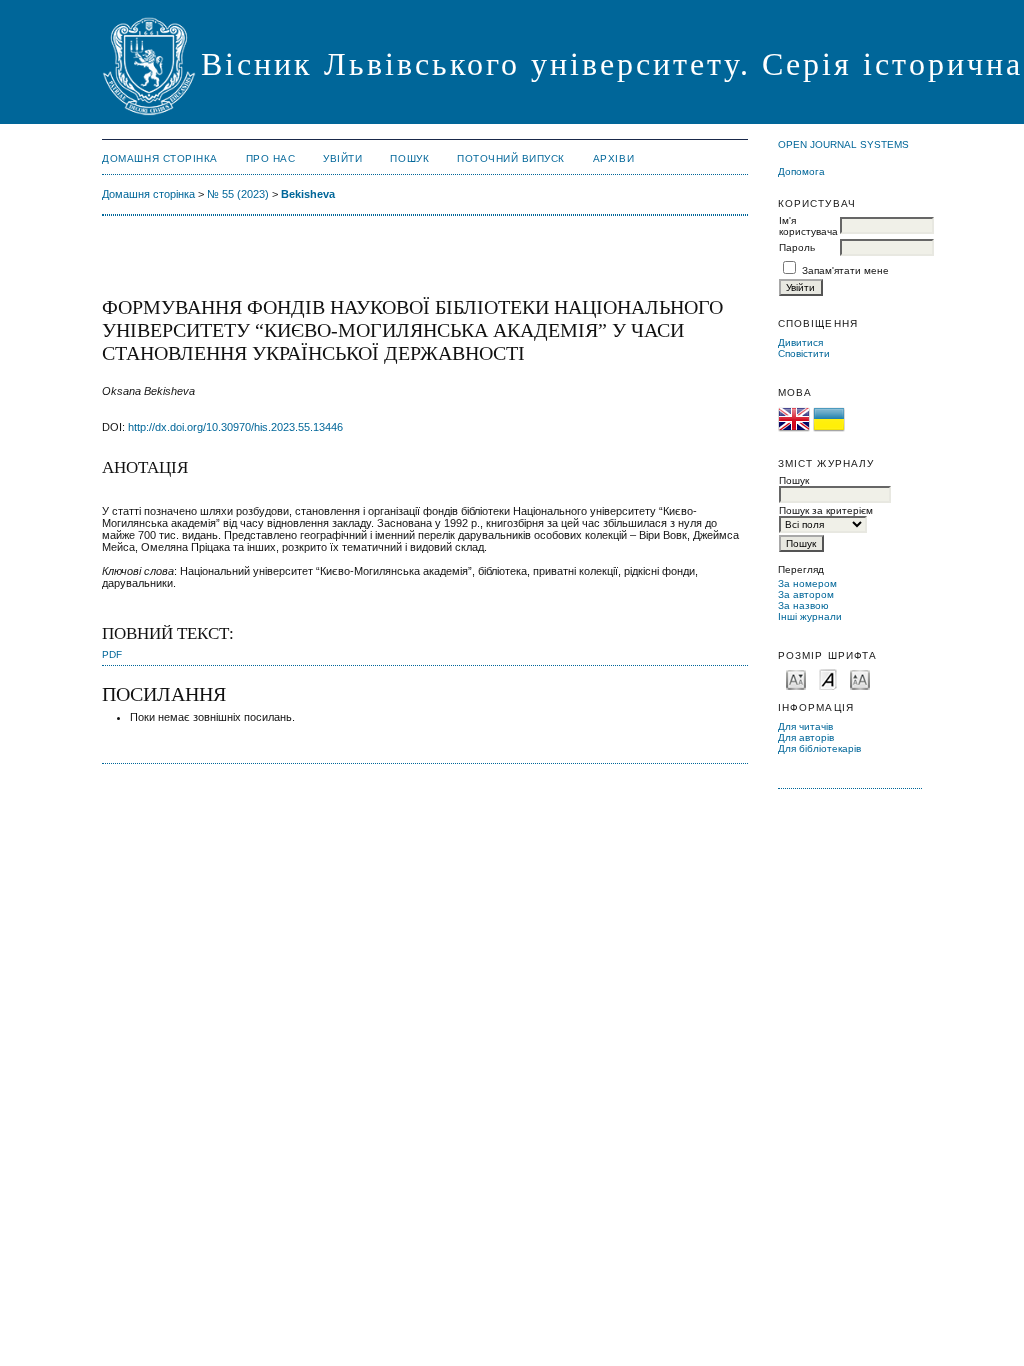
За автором (806, 594)
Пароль (797, 247)
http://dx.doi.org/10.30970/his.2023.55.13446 (235, 427)
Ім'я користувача (808, 226)
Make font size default (828, 678)
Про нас (271, 158)
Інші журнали (810, 616)
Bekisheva (308, 194)
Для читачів (805, 726)
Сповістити (804, 353)
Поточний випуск (511, 158)
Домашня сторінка (159, 158)
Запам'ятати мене (845, 270)
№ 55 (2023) (238, 194)
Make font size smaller (796, 678)
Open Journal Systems (843, 144)
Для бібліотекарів (819, 748)
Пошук (409, 158)
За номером (807, 583)
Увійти (342, 158)
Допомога (801, 171)
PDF (112, 654)
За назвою (803, 605)
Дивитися (800, 342)
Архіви (613, 158)
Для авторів (806, 737)
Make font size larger (860, 678)
